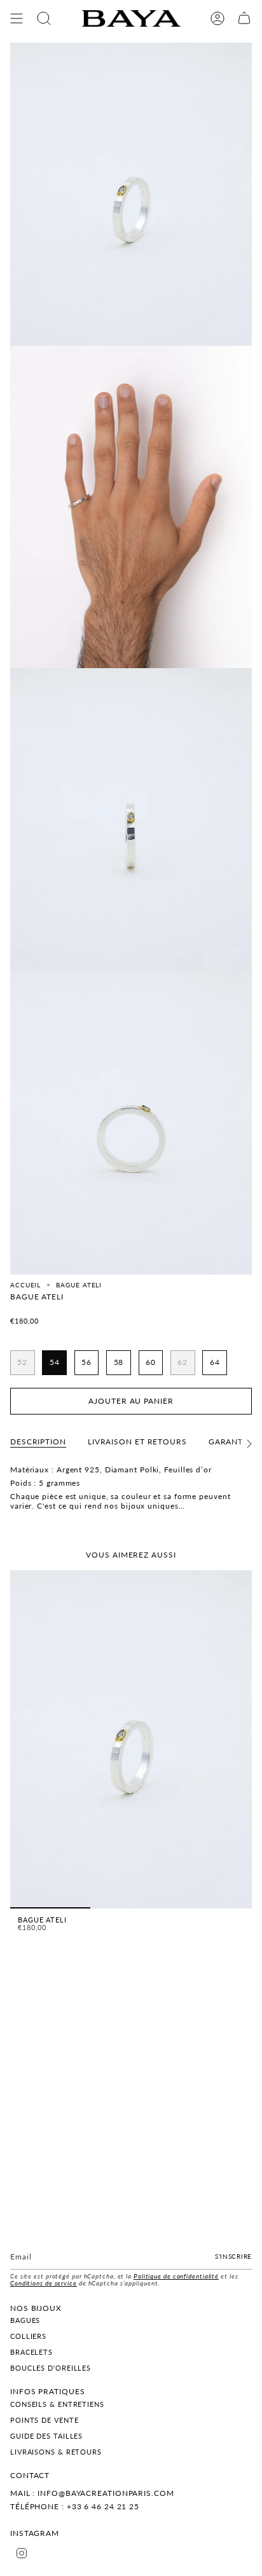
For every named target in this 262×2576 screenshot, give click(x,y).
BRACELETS (31, 2352)
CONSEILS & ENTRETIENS (57, 2404)
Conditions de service (44, 2283)
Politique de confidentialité (176, 2276)
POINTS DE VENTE (45, 2420)
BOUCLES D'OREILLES (51, 2368)
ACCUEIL (25, 1285)
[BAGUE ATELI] (131, 1739)
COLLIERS (28, 2336)
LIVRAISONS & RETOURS (56, 2452)
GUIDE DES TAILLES (46, 2436)
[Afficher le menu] (17, 18)
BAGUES (25, 2320)
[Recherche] (44, 18)
